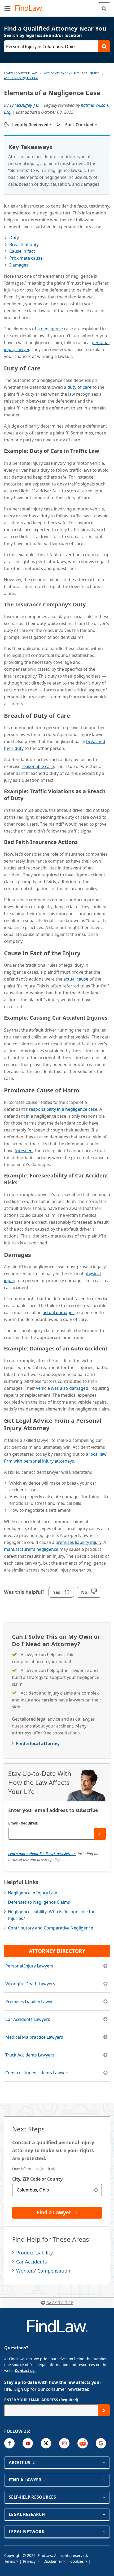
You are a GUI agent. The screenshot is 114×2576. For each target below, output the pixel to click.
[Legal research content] (104, 2514)
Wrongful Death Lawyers (30, 1984)
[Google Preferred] (101, 2443)
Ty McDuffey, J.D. (25, 105)
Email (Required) (23, 1823)
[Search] (104, 8)
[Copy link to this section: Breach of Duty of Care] (75, 715)
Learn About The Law (20, 73)
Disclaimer (53, 2561)
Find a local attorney (38, 1743)
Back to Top (60, 2303)
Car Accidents (32, 2262)
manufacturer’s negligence (31, 1549)
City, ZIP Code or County (37, 2179)
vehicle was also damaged (62, 1388)
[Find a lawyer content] (104, 2480)
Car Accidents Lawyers (28, 2019)
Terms (10, 2561)
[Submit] (100, 1834)
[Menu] (7, 8)
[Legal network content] (104, 2532)
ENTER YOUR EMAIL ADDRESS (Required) (41, 2400)
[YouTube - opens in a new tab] (28, 2443)
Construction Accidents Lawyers (37, 2073)
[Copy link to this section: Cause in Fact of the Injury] (85, 952)
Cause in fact (22, 251)
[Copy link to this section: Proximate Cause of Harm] (84, 1089)
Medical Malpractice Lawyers (34, 2037)
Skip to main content (57, 6)
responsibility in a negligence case (63, 1109)
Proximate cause (26, 258)
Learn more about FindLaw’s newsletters (42, 1854)
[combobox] (57, 2190)
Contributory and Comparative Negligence (51, 1928)
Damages (19, 265)
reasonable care (38, 766)
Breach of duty (24, 244)
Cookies (77, 2561)
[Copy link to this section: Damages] (36, 1254)
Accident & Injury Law (21, 78)
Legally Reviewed (30, 125)
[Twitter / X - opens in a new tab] (46, 2443)
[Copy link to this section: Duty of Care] (45, 367)
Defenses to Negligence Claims (39, 1902)
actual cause (76, 979)
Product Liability (34, 2253)
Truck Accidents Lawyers (30, 2055)
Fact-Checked (79, 125)
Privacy (29, 2561)
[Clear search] (96, 2190)
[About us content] (104, 2463)
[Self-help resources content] (104, 2497)
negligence (52, 329)
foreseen (24, 1151)
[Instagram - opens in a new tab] (64, 2443)
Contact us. (25, 2370)
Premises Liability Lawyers (31, 2001)
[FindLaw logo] (31, 8)
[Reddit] (83, 2443)
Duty (14, 238)
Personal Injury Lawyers (29, 1966)
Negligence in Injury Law (32, 1893)
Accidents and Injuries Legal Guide (71, 73)
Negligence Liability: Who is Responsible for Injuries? (51, 1915)
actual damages (59, 1312)
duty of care (79, 387)
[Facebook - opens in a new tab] (9, 2443)
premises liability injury (78, 1542)
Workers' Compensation (43, 2271)
